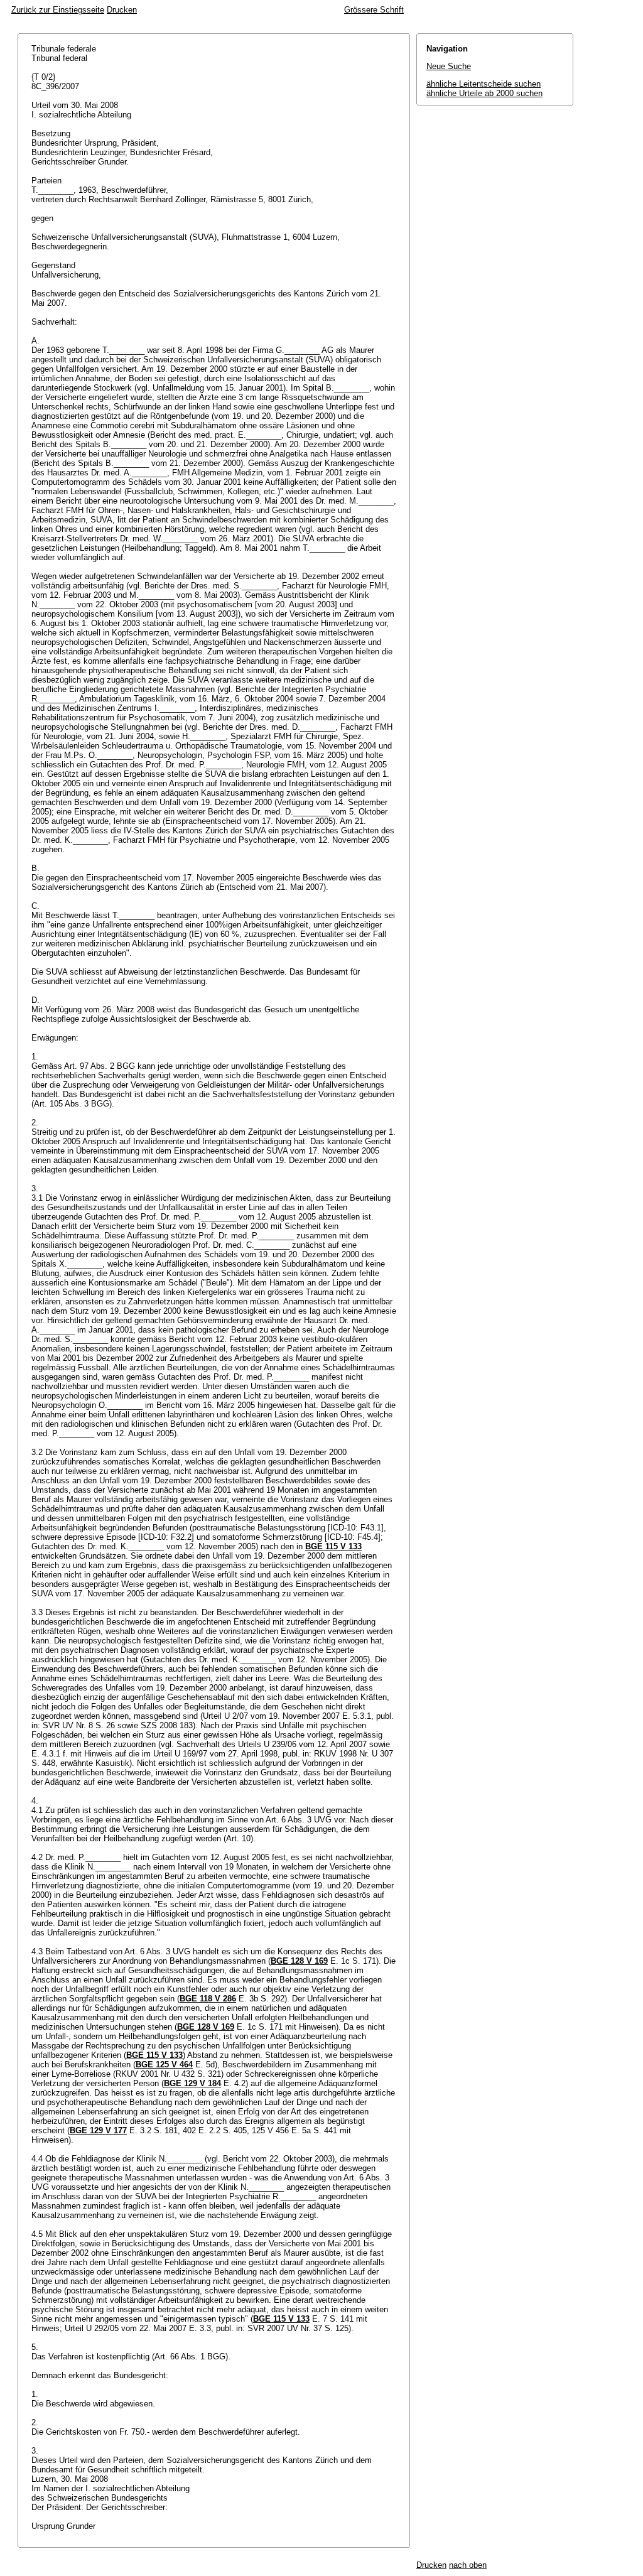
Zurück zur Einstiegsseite (58, 10)
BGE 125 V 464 (164, 2065)
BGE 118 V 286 (208, 1999)
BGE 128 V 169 (299, 1961)
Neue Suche (449, 66)
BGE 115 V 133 (333, 1546)
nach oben (468, 2565)
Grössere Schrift (374, 10)
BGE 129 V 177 (98, 2130)
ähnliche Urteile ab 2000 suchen (484, 93)
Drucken (122, 10)
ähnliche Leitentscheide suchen (484, 84)
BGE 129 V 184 (192, 2083)
